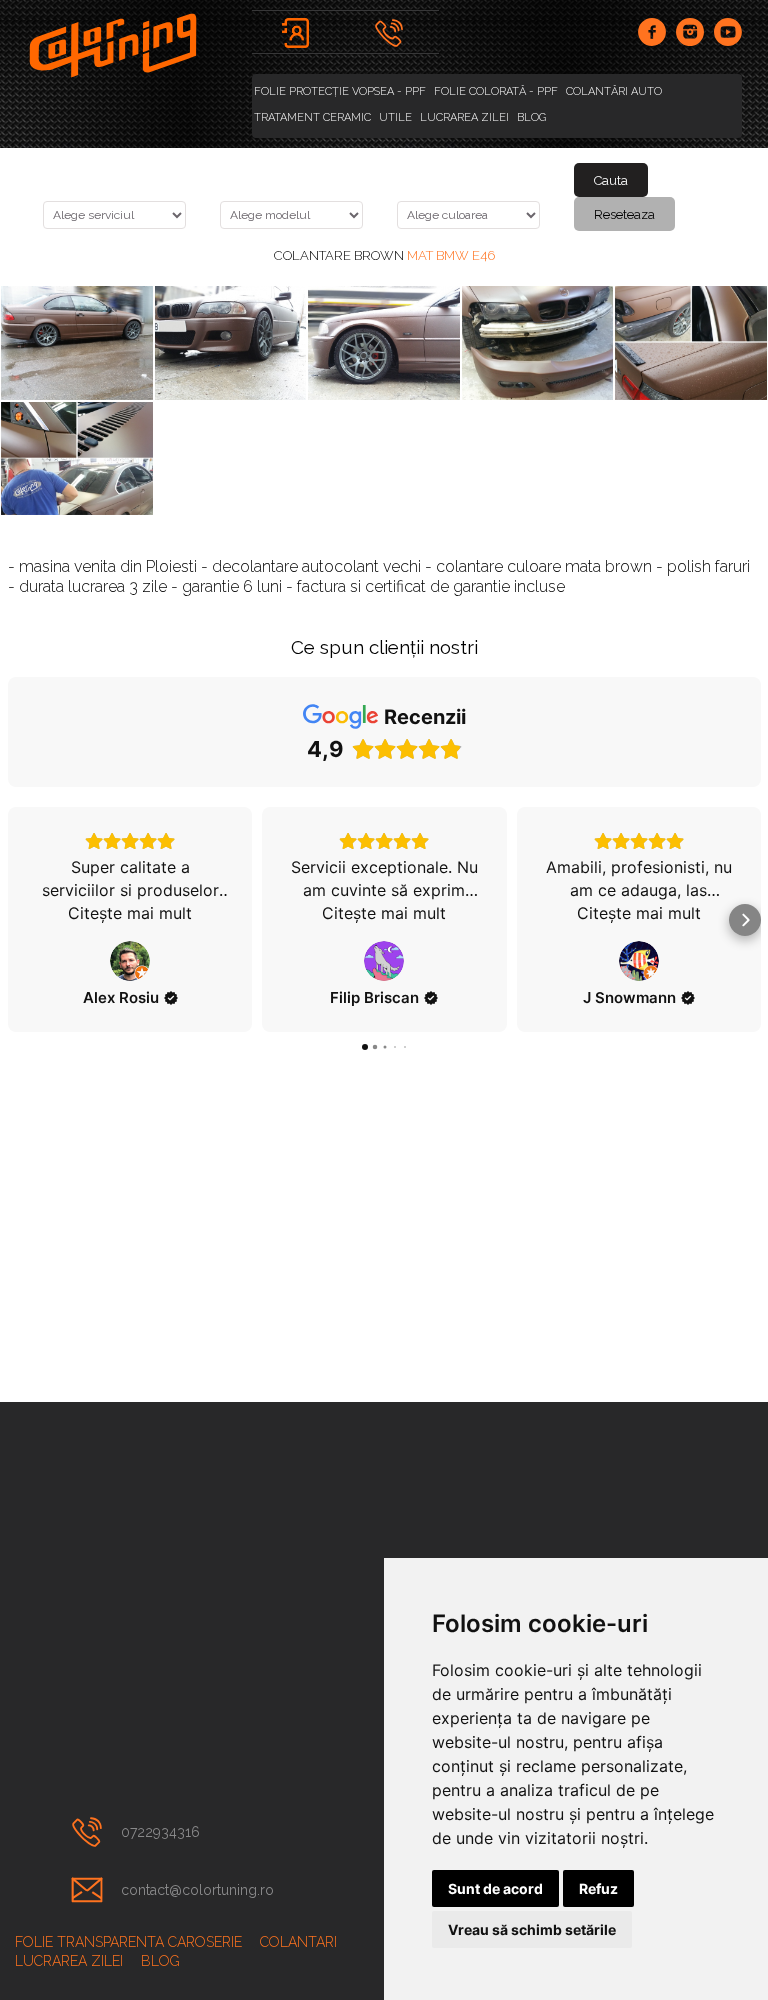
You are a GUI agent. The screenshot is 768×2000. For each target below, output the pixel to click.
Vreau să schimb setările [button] (532, 1929)
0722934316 (160, 1832)
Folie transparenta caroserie (128, 1942)
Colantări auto (614, 91)
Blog (531, 117)
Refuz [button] (598, 1888)
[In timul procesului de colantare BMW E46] (691, 343)
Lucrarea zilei (464, 117)
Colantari (298, 1942)
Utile (395, 117)
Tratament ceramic (312, 117)
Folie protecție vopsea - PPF (340, 91)
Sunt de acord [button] (495, 1888)
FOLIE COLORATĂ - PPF (496, 91)
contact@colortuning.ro (197, 1890)
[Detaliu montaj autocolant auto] (77, 459)
